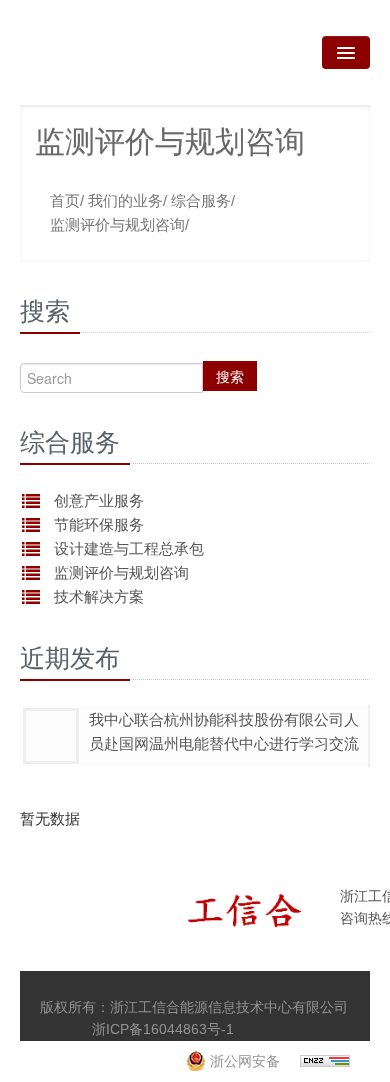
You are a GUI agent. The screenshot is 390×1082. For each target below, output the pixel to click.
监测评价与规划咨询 (121, 572)
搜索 (230, 376)
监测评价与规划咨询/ (119, 224)
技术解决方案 (99, 596)
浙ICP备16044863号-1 (163, 1029)
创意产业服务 (99, 500)
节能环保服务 (99, 524)
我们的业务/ (127, 200)
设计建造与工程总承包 (129, 548)
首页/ (67, 200)
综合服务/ (203, 200)
